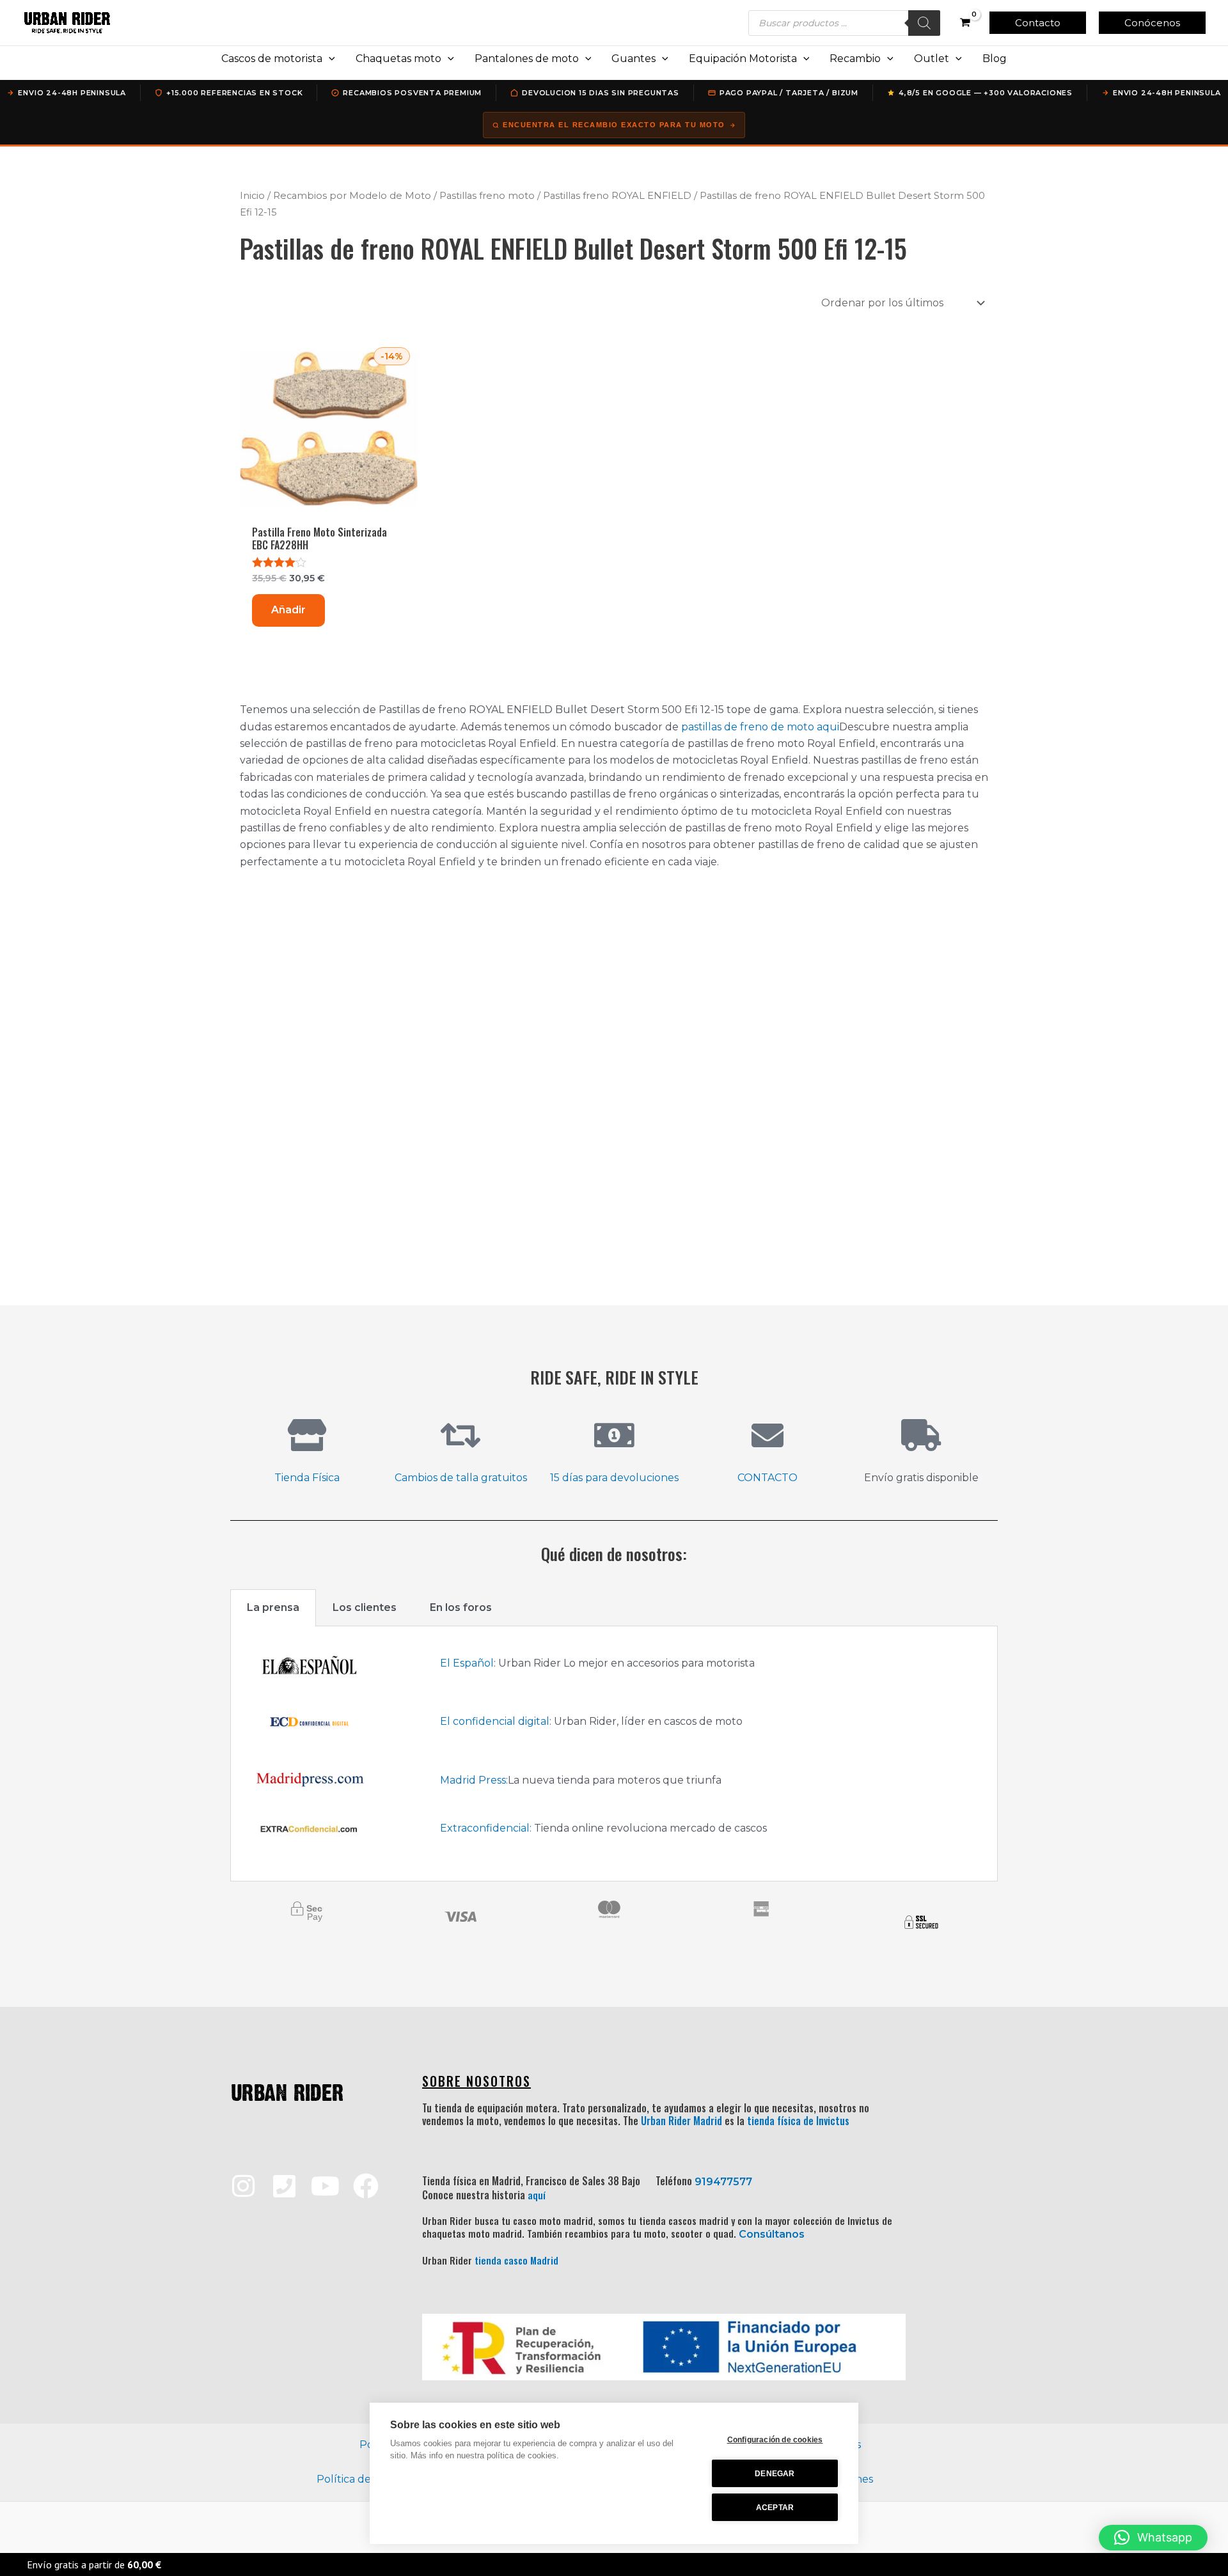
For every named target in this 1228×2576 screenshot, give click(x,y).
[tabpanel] (614, 1754)
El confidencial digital (495, 1721)
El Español (467, 1663)
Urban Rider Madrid (681, 2121)
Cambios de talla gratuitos (461, 1478)
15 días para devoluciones (614, 1478)
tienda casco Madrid (516, 2260)
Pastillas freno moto (487, 196)
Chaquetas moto (398, 59)
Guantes (634, 59)
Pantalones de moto (527, 59)
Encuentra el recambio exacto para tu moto (614, 125)
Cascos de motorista (272, 59)
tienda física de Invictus (798, 2121)
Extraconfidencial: (486, 1828)
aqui (828, 727)
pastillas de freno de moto (748, 727)
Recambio (855, 59)
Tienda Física (307, 1478)
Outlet (932, 59)
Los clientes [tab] (365, 1607)
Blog (995, 59)
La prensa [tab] (273, 1607)
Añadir (288, 610)
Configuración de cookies (775, 2440)
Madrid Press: (474, 1780)
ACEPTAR (775, 2508)
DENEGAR (775, 2474)
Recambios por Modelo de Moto (352, 196)
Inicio (252, 196)
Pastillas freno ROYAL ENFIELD (617, 196)
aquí (537, 2195)
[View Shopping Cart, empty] (965, 23)
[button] (1038, 23)
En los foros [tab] (461, 1607)
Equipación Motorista (743, 59)
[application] (329, 59)
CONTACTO (767, 1478)
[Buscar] (924, 23)
